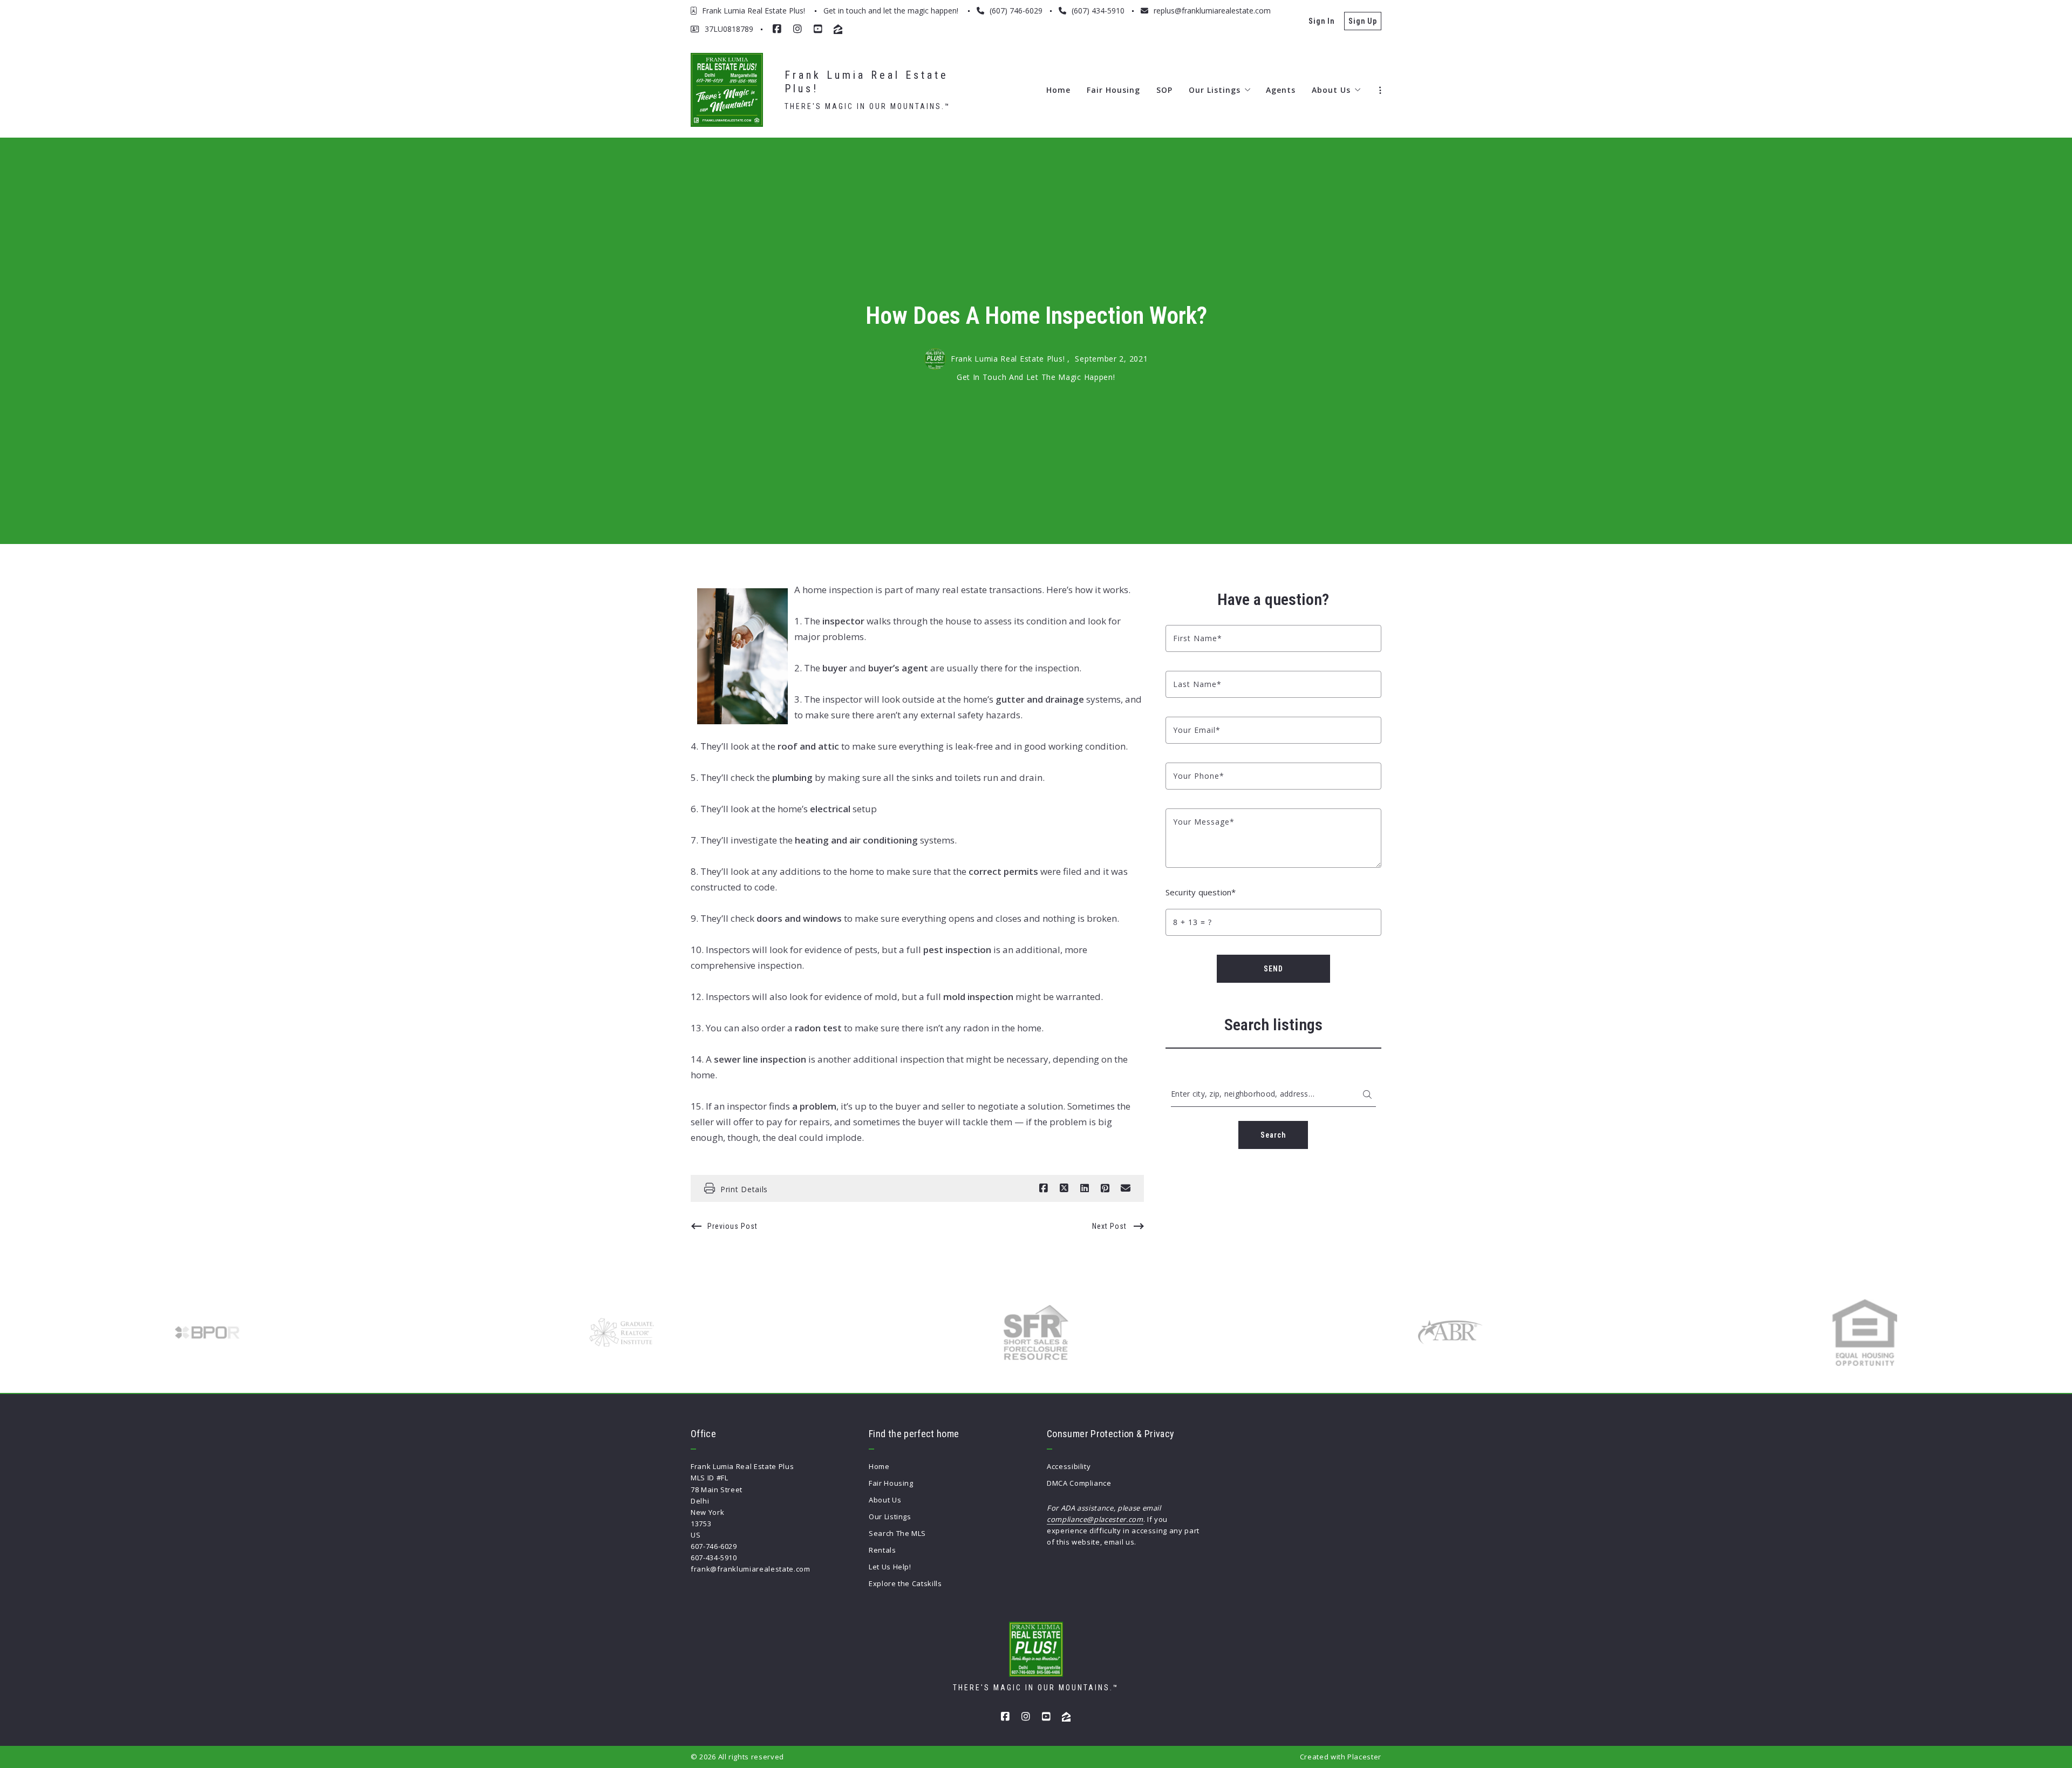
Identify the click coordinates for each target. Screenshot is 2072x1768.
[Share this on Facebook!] (1044, 1188)
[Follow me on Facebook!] (777, 29)
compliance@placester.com (1095, 1519)
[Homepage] (727, 90)
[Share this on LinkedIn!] (1085, 1188)
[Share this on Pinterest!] (1105, 1188)
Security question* (1201, 892)
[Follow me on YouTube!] (818, 29)
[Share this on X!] (1064, 1188)
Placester (1364, 1757)
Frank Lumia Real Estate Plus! (869, 82)
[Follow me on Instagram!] (798, 29)
